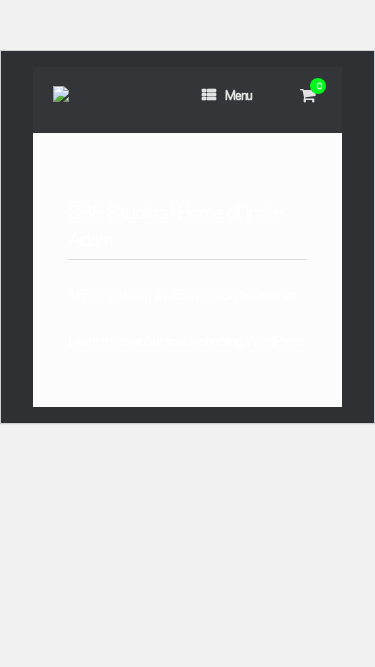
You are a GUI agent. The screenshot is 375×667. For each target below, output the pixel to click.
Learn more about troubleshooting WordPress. (187, 341)
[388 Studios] (61, 99)
